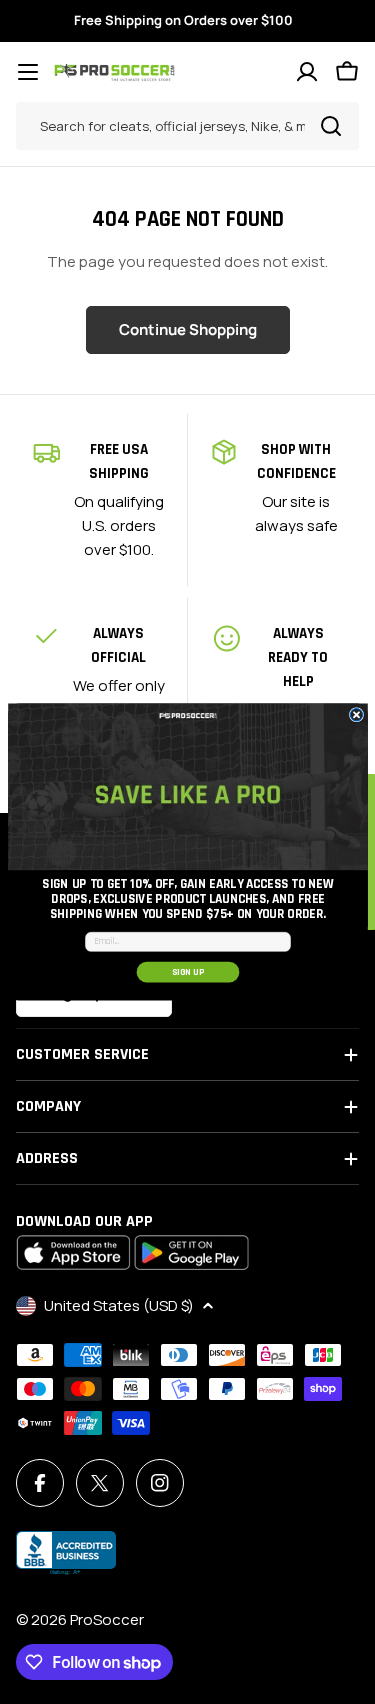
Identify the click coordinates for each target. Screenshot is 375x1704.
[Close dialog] (356, 715)
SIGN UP (187, 972)
